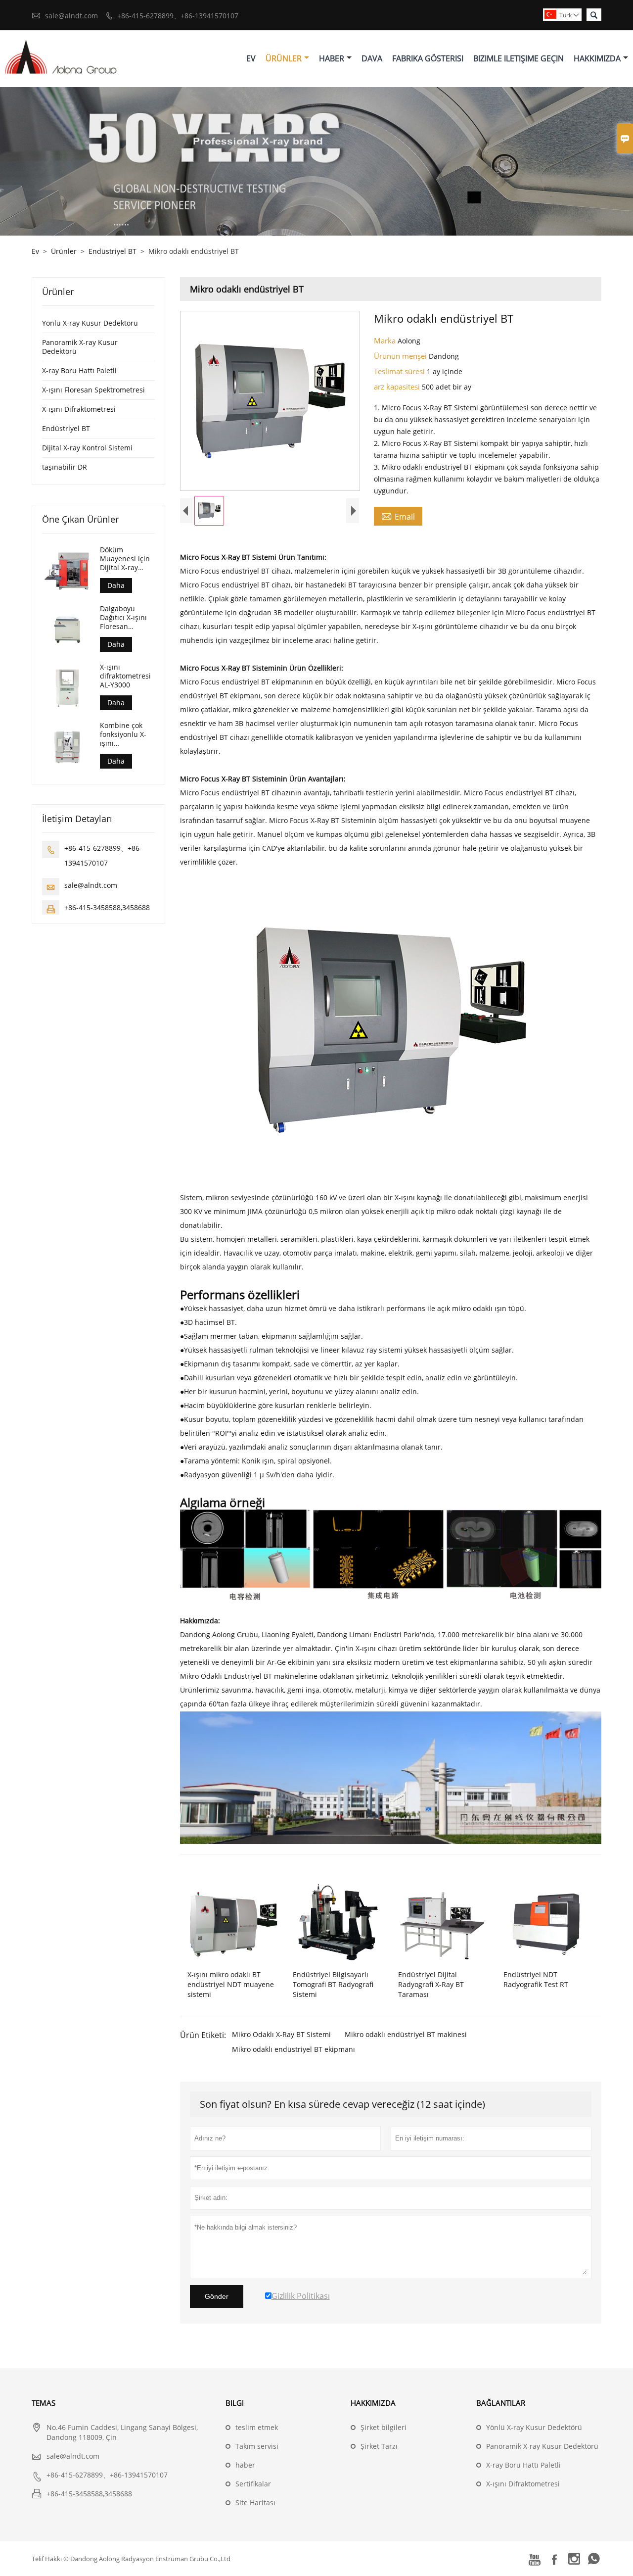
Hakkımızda (597, 58)
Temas (44, 2403)
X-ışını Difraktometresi (79, 409)
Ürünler (284, 58)
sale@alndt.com (71, 16)
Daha (116, 585)
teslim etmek (257, 2427)
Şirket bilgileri (384, 2427)
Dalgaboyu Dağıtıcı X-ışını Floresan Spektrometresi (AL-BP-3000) (125, 617)
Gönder (217, 2296)
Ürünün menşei (401, 356)
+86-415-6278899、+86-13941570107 (178, 16)
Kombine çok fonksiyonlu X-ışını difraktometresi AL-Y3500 (125, 734)
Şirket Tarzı (379, 2446)
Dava (372, 58)
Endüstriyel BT (113, 251)
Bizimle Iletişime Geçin (519, 58)
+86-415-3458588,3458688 (107, 907)
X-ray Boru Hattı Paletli (79, 370)
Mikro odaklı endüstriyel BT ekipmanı (294, 2049)
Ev (251, 58)
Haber (332, 58)
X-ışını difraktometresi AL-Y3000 (125, 676)
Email (398, 516)
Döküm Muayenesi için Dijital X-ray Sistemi (125, 559)
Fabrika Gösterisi (428, 58)
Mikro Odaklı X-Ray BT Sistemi (281, 2034)
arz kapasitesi (398, 387)
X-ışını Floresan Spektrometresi (93, 390)
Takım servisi (257, 2446)
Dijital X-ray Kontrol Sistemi (87, 448)
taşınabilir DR (65, 467)
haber (245, 2465)
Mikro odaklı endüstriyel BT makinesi (406, 2034)
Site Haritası (255, 2503)
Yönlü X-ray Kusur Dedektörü (90, 323)
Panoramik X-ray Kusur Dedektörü (80, 347)
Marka (386, 340)
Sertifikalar (253, 2484)
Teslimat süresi (400, 371)
